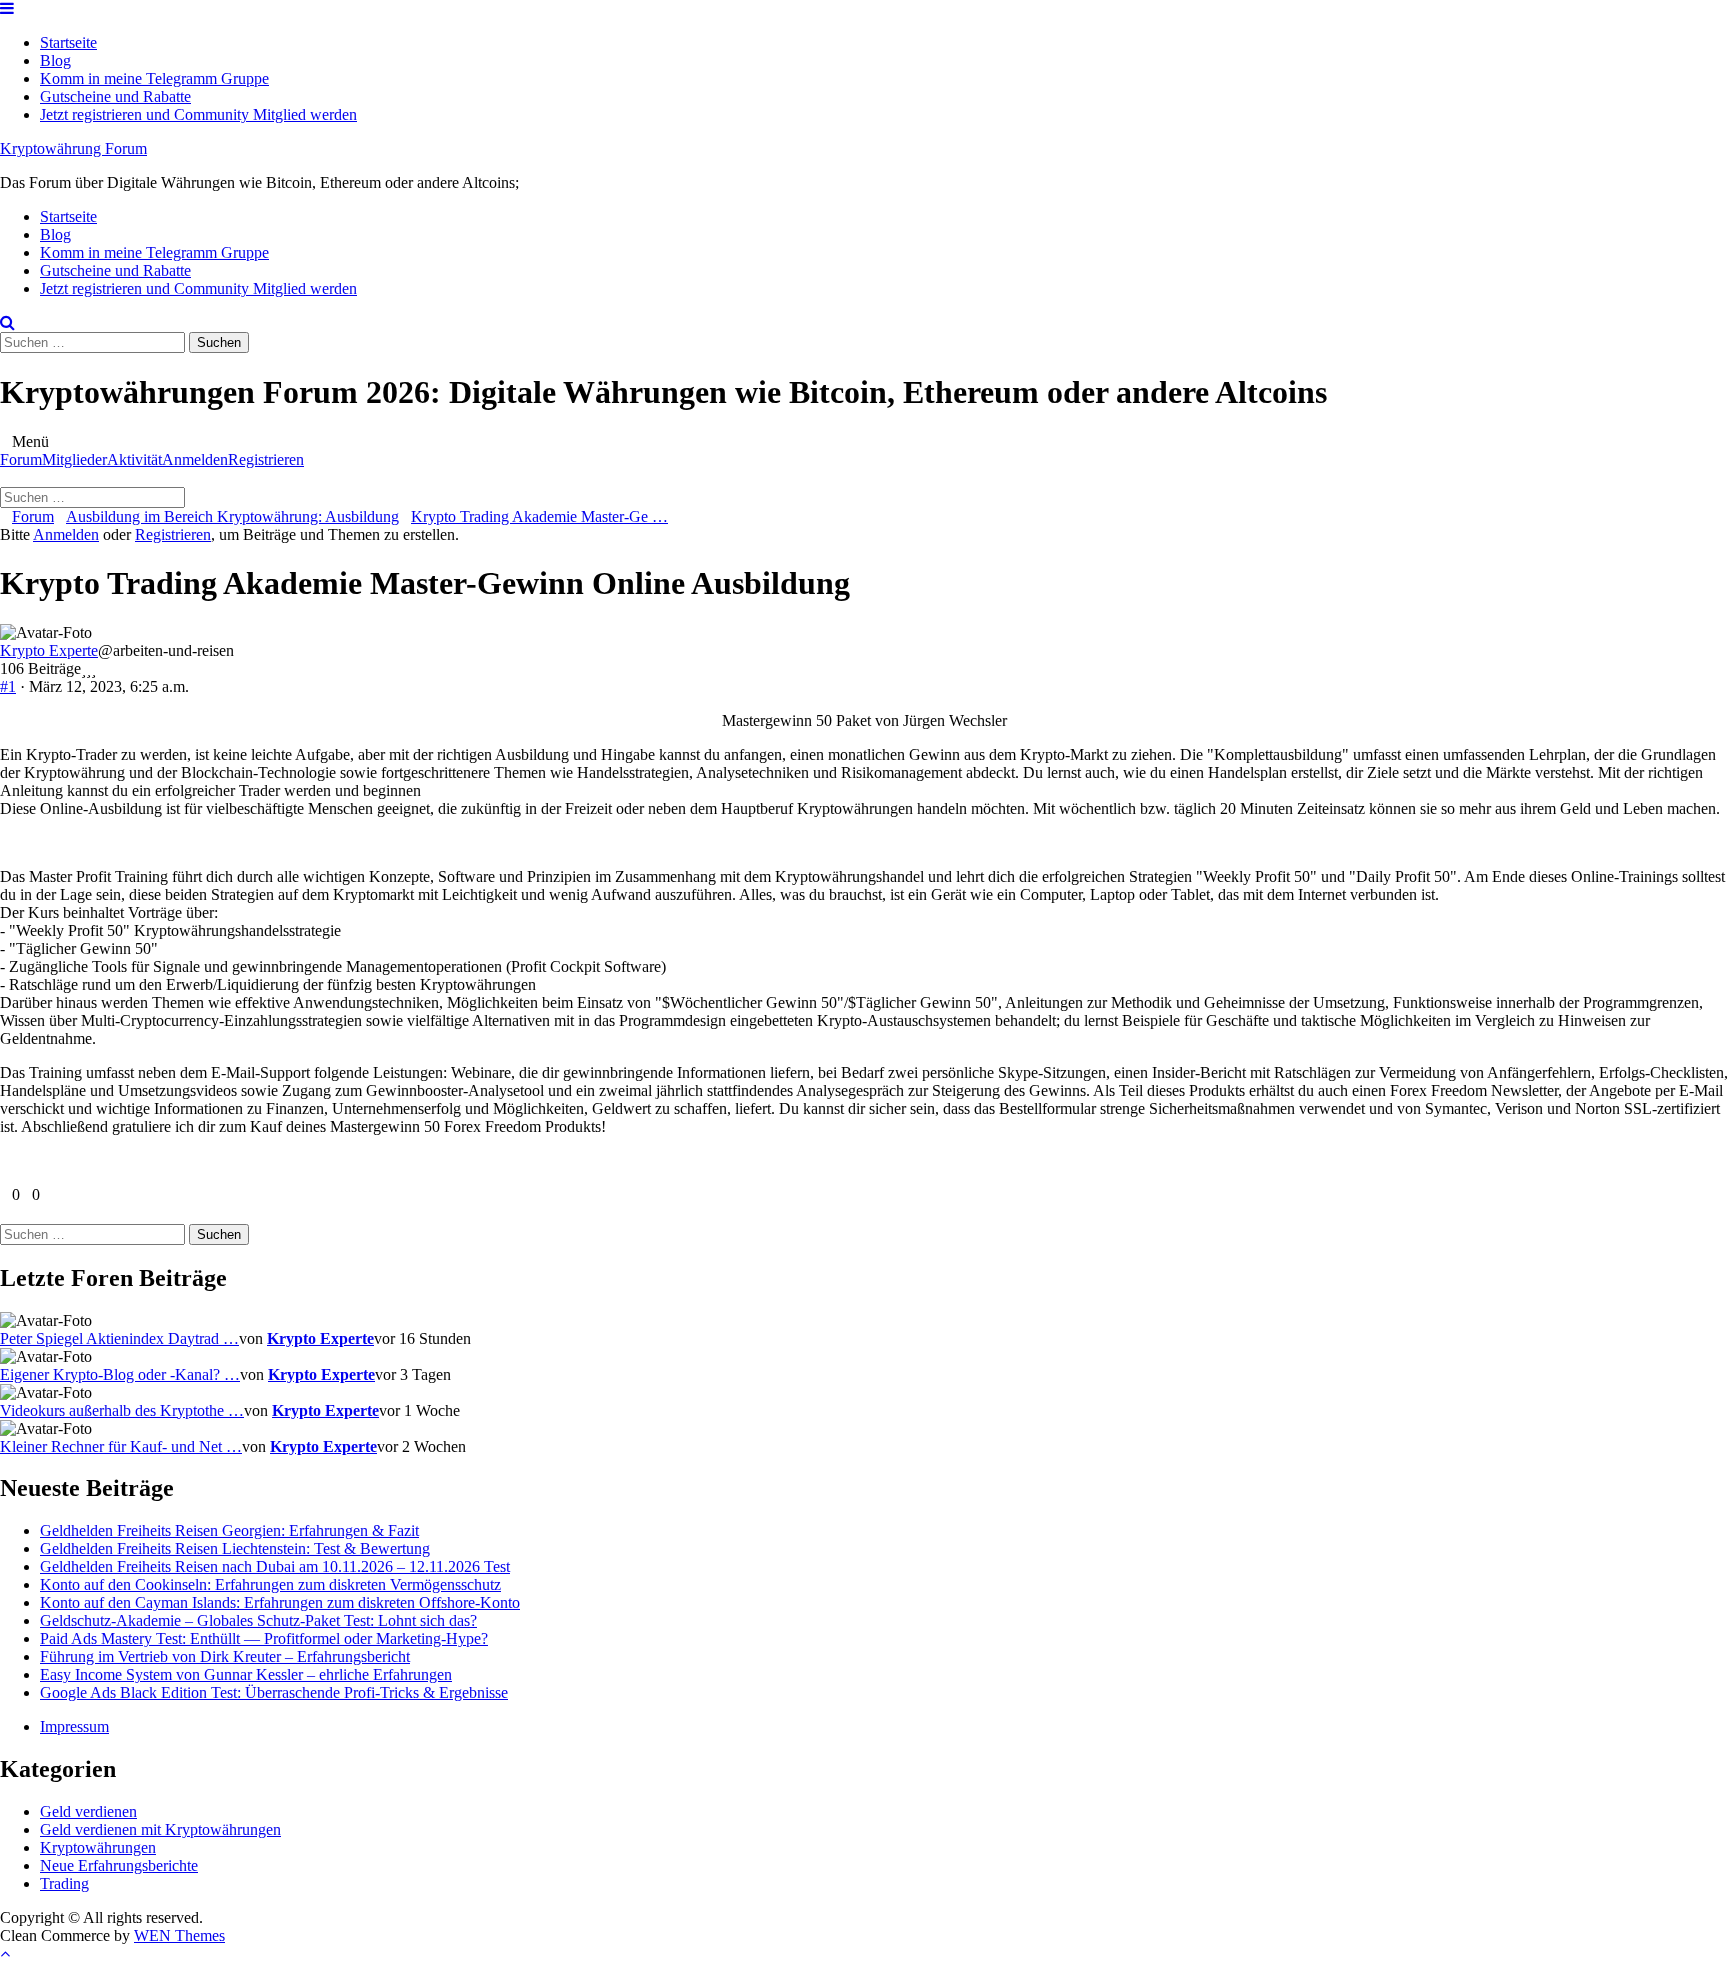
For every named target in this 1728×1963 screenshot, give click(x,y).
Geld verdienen (88, 1811)
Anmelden (195, 459)
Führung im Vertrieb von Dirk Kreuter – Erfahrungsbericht (225, 1656)
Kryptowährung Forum (73, 148)
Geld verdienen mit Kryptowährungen (160, 1829)
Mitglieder (74, 459)
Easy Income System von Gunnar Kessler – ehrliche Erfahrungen (246, 1674)
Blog (55, 60)
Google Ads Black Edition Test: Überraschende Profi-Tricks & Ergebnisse (274, 1692)
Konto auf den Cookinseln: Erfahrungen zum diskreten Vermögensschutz (270, 1584)
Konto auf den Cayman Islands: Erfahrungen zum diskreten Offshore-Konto (280, 1602)
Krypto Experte (49, 650)
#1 (8, 686)
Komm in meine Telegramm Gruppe (154, 78)
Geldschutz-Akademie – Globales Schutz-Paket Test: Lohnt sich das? (258, 1620)
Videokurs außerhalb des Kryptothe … (122, 1410)
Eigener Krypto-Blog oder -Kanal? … (120, 1374)
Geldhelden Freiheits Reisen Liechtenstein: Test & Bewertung (235, 1548)
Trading (64, 1883)
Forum (21, 459)
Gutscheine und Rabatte (115, 96)
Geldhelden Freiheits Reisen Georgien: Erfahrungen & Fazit (229, 1530)
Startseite (68, 42)
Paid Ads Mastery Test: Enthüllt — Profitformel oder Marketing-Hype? (264, 1638)
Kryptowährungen (98, 1847)
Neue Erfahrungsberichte (119, 1865)
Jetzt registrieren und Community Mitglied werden (198, 114)
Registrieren (266, 459)
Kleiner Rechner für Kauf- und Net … (121, 1446)
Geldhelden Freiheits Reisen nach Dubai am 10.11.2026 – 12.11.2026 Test (275, 1566)
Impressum (74, 1726)
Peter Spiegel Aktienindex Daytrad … (119, 1338)
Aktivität (134, 459)
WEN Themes (179, 1935)
